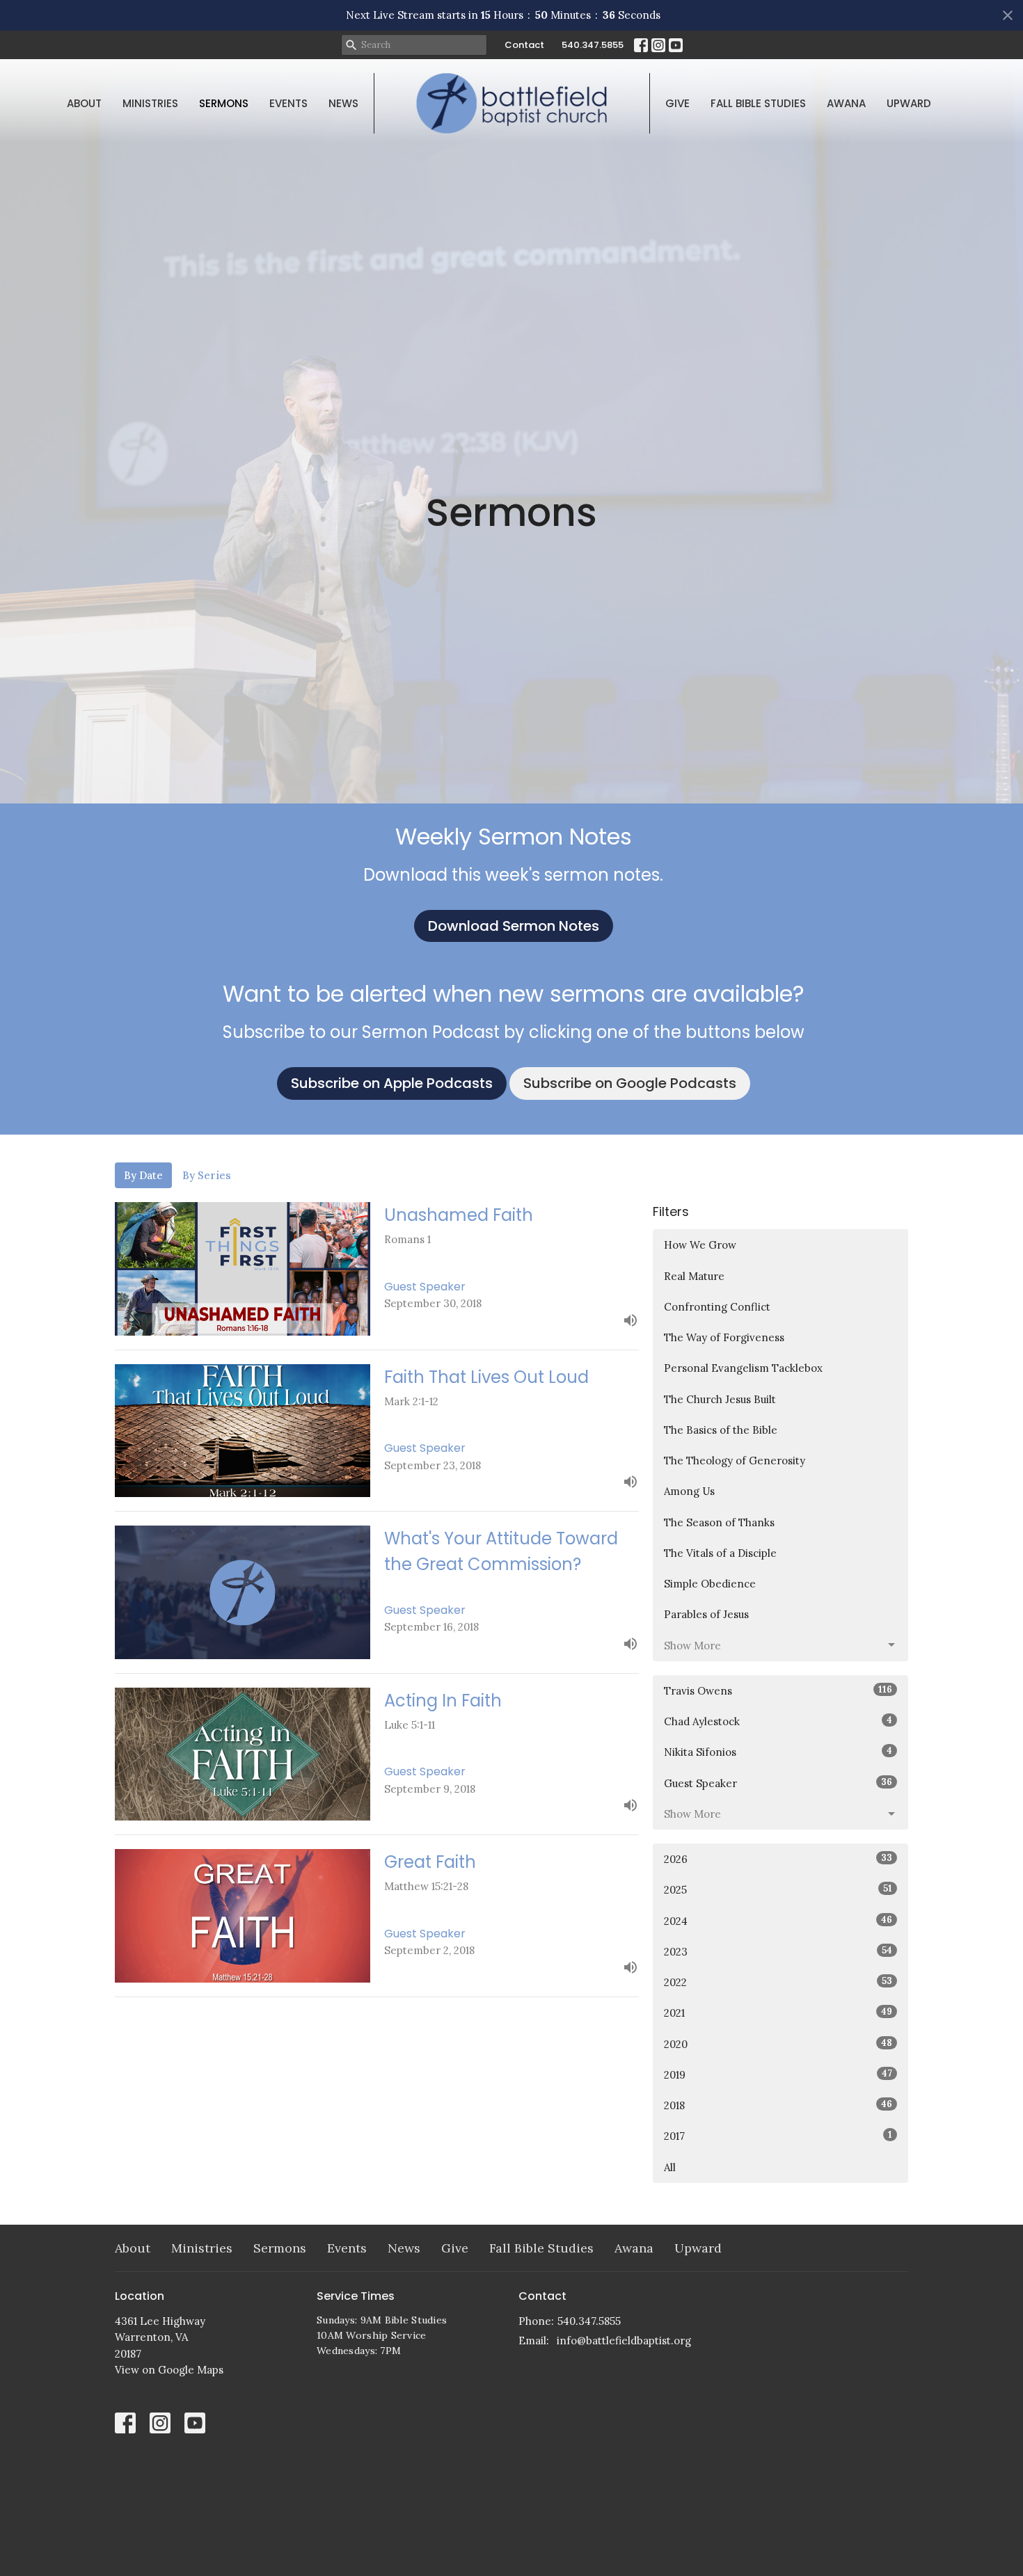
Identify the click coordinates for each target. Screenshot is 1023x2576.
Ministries (150, 103)
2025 (778, 1889)
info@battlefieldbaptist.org (624, 2341)
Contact (524, 45)
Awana (846, 103)
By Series (207, 1175)
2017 (778, 2136)
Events (288, 103)
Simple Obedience (710, 1584)
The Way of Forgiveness (724, 1337)
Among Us (689, 1491)
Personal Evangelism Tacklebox (743, 1368)
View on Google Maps (169, 2370)
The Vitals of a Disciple (720, 1553)
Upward (909, 103)
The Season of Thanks (719, 1522)
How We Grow (700, 1245)
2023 (778, 1951)
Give (677, 103)
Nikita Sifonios (778, 1752)
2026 (778, 1859)
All (670, 2167)
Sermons (224, 103)
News (343, 103)
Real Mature (694, 1276)
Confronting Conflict (717, 1307)
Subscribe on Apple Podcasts (392, 1083)
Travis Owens (778, 1690)
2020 (778, 2044)
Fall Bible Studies (758, 103)
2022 (778, 1982)
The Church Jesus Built (720, 1399)
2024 (778, 1921)
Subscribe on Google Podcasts (630, 1083)
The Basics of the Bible (721, 1430)
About (84, 103)
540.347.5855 (593, 45)
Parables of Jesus (706, 1614)
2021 (778, 2013)
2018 (778, 2105)
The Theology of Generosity (735, 1461)
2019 (778, 2074)
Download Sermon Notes (514, 926)
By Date (143, 1175)
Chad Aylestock (778, 1721)
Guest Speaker (778, 1783)
